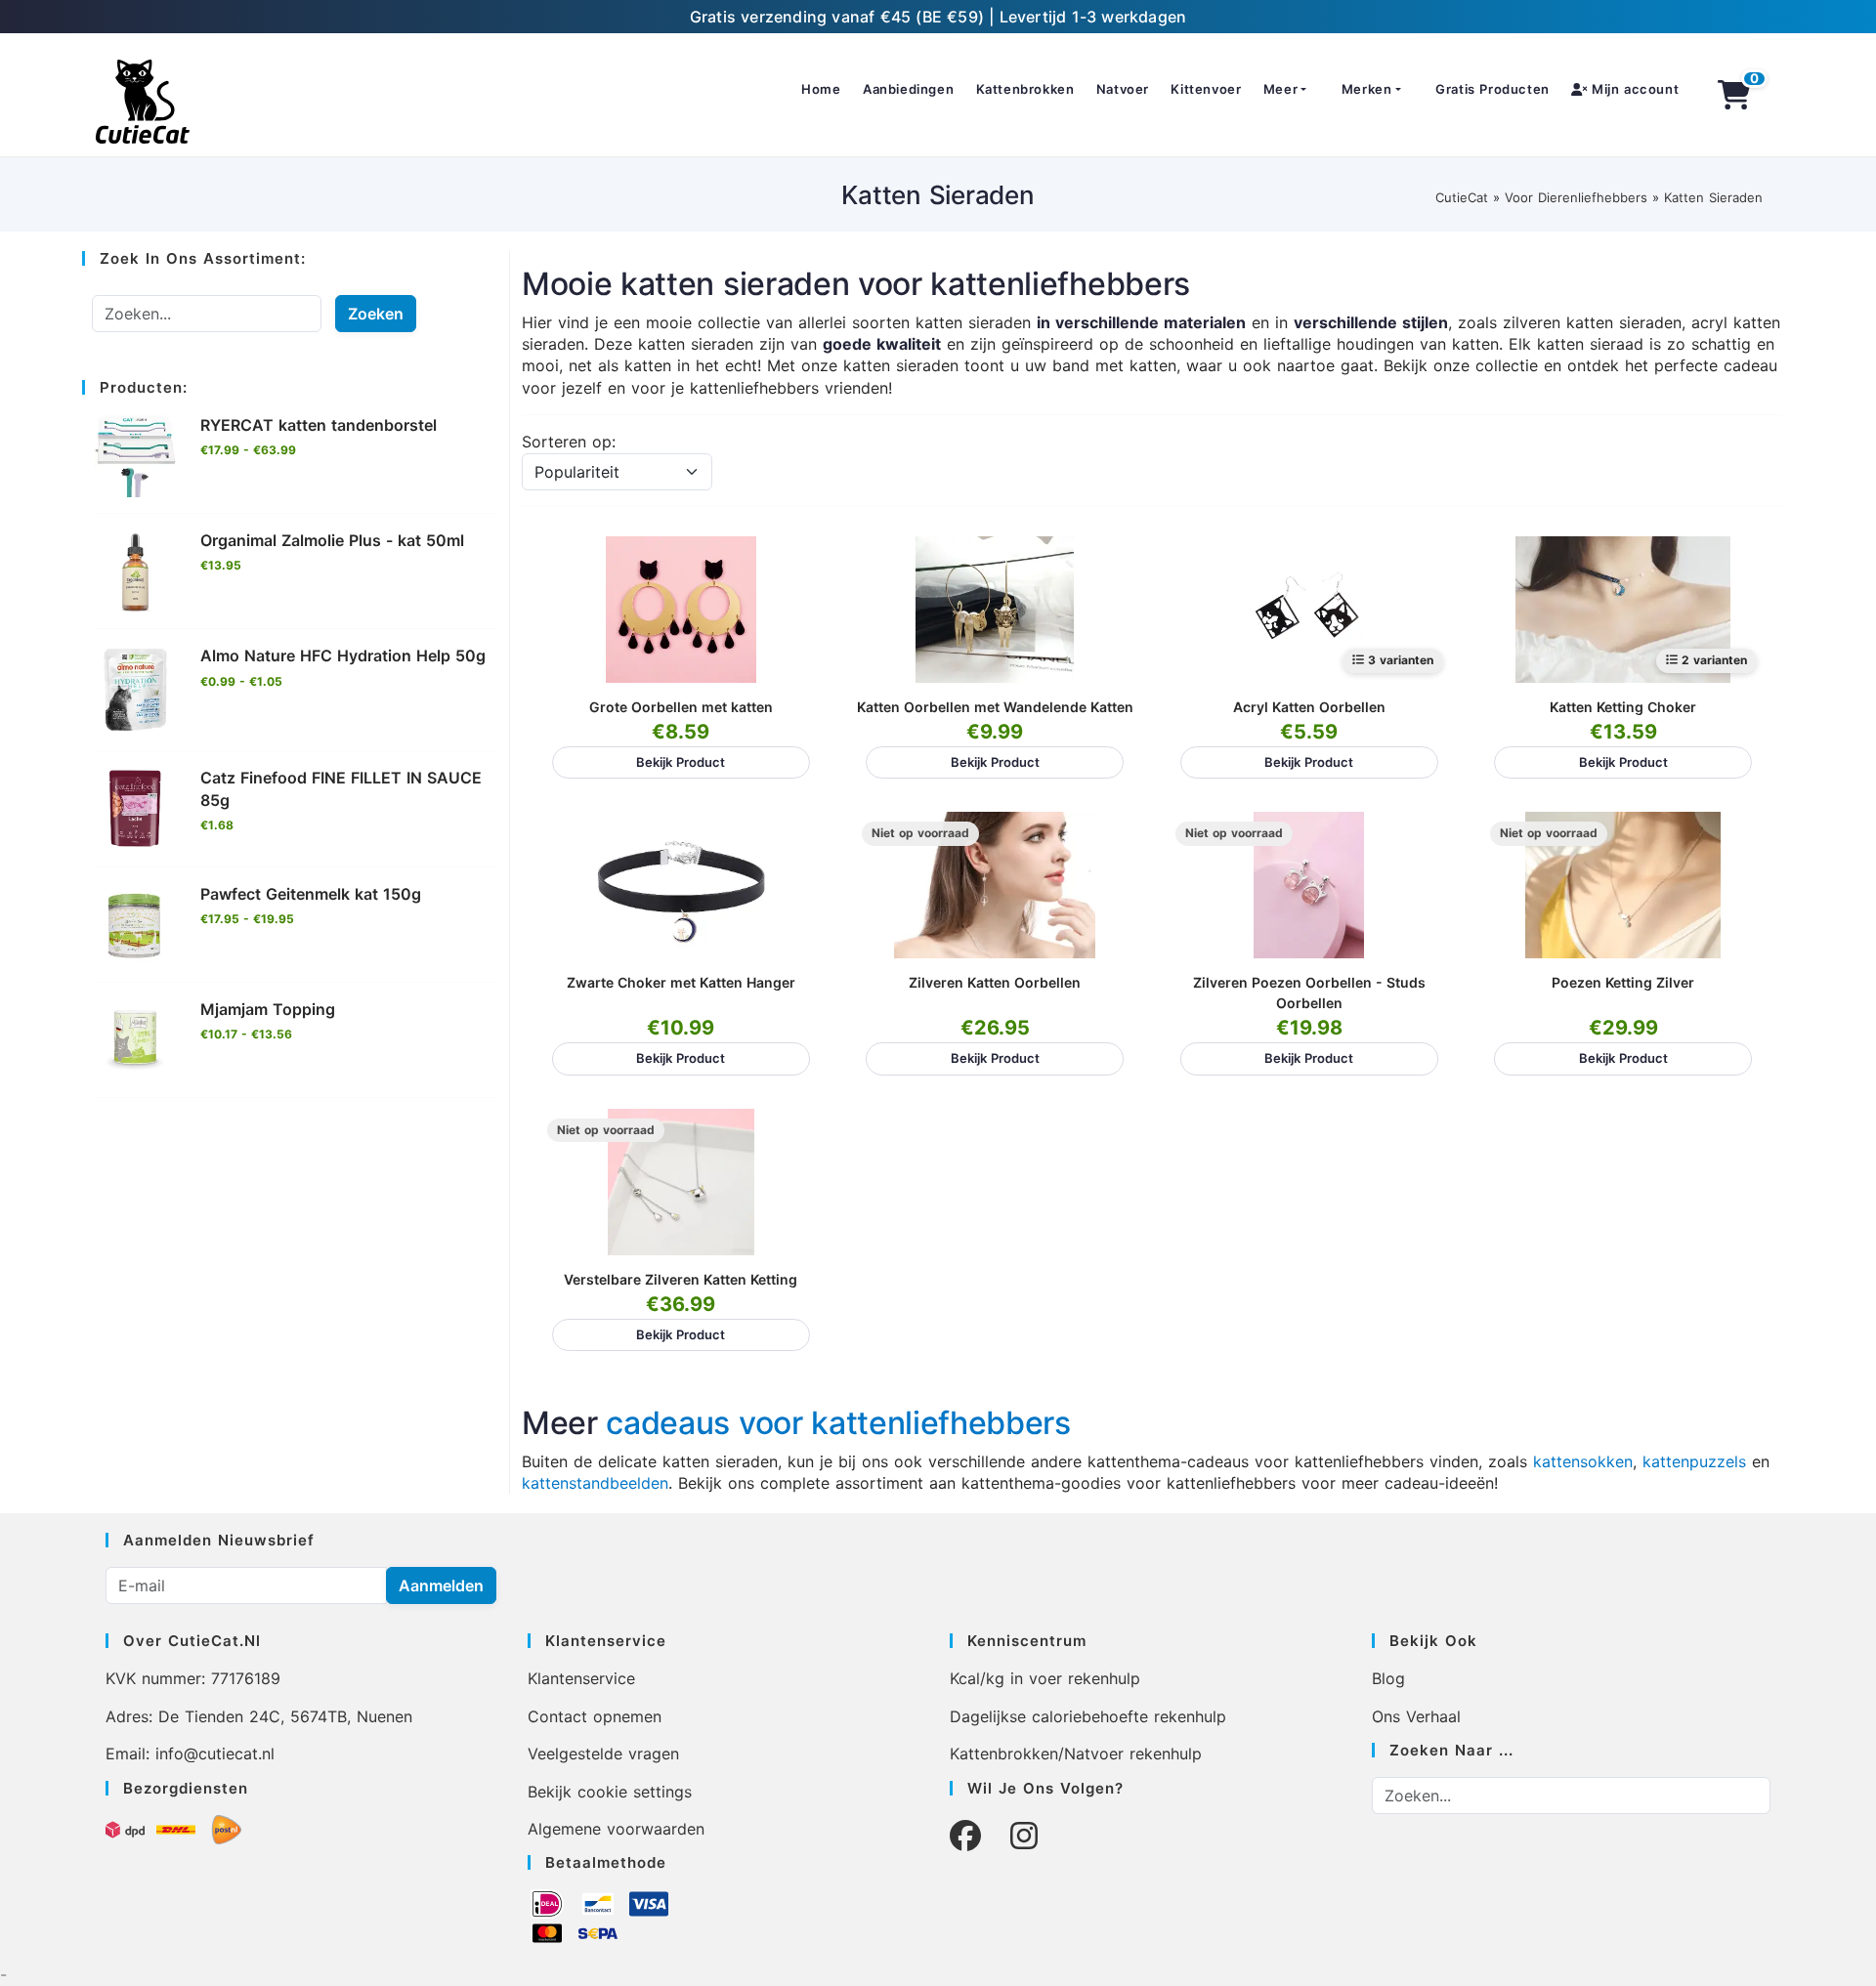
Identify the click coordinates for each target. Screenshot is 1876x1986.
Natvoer (1123, 89)
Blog (1388, 1678)
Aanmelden (441, 1585)
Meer (1280, 89)
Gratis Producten (1492, 89)
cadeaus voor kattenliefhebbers (838, 1423)
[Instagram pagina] (1024, 1836)
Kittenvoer (1206, 89)
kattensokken (1583, 1461)
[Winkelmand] (1735, 95)
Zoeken (376, 314)
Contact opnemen (595, 1716)
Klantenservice (581, 1678)
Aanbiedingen (908, 89)
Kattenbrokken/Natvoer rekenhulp (1076, 1754)
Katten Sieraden (1713, 197)
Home (821, 89)
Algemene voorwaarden (616, 1829)
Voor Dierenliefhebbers (1576, 197)
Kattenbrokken (1025, 89)
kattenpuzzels (1694, 1461)
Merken (1367, 89)
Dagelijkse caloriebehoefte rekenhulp (1088, 1716)
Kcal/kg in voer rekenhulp (1045, 1678)
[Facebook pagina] (965, 1836)
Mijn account (1633, 89)
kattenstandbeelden (595, 1483)
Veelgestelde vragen (603, 1754)
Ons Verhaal (1416, 1716)
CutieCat (1462, 197)
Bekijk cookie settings (610, 1792)
